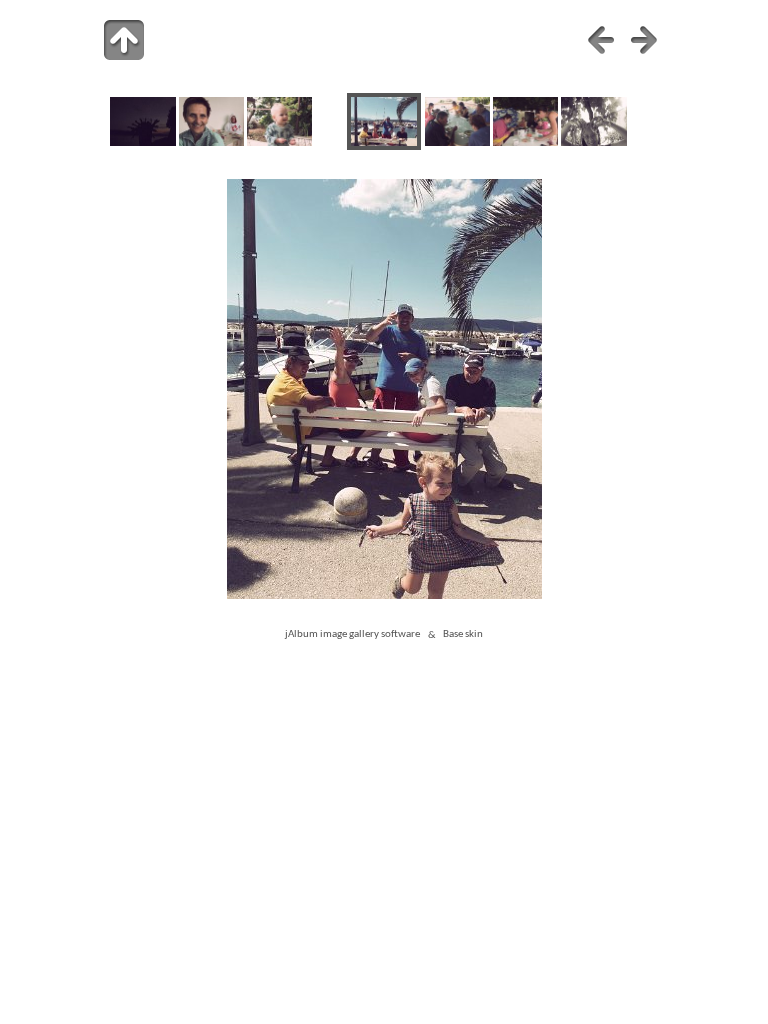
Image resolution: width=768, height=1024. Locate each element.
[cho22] (593, 142)
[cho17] (211, 142)
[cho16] (142, 142)
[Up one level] (124, 40)
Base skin (463, 635)
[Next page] (644, 40)
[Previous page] (601, 40)
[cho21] (525, 142)
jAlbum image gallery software (352, 635)
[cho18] (279, 142)
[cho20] (457, 142)
